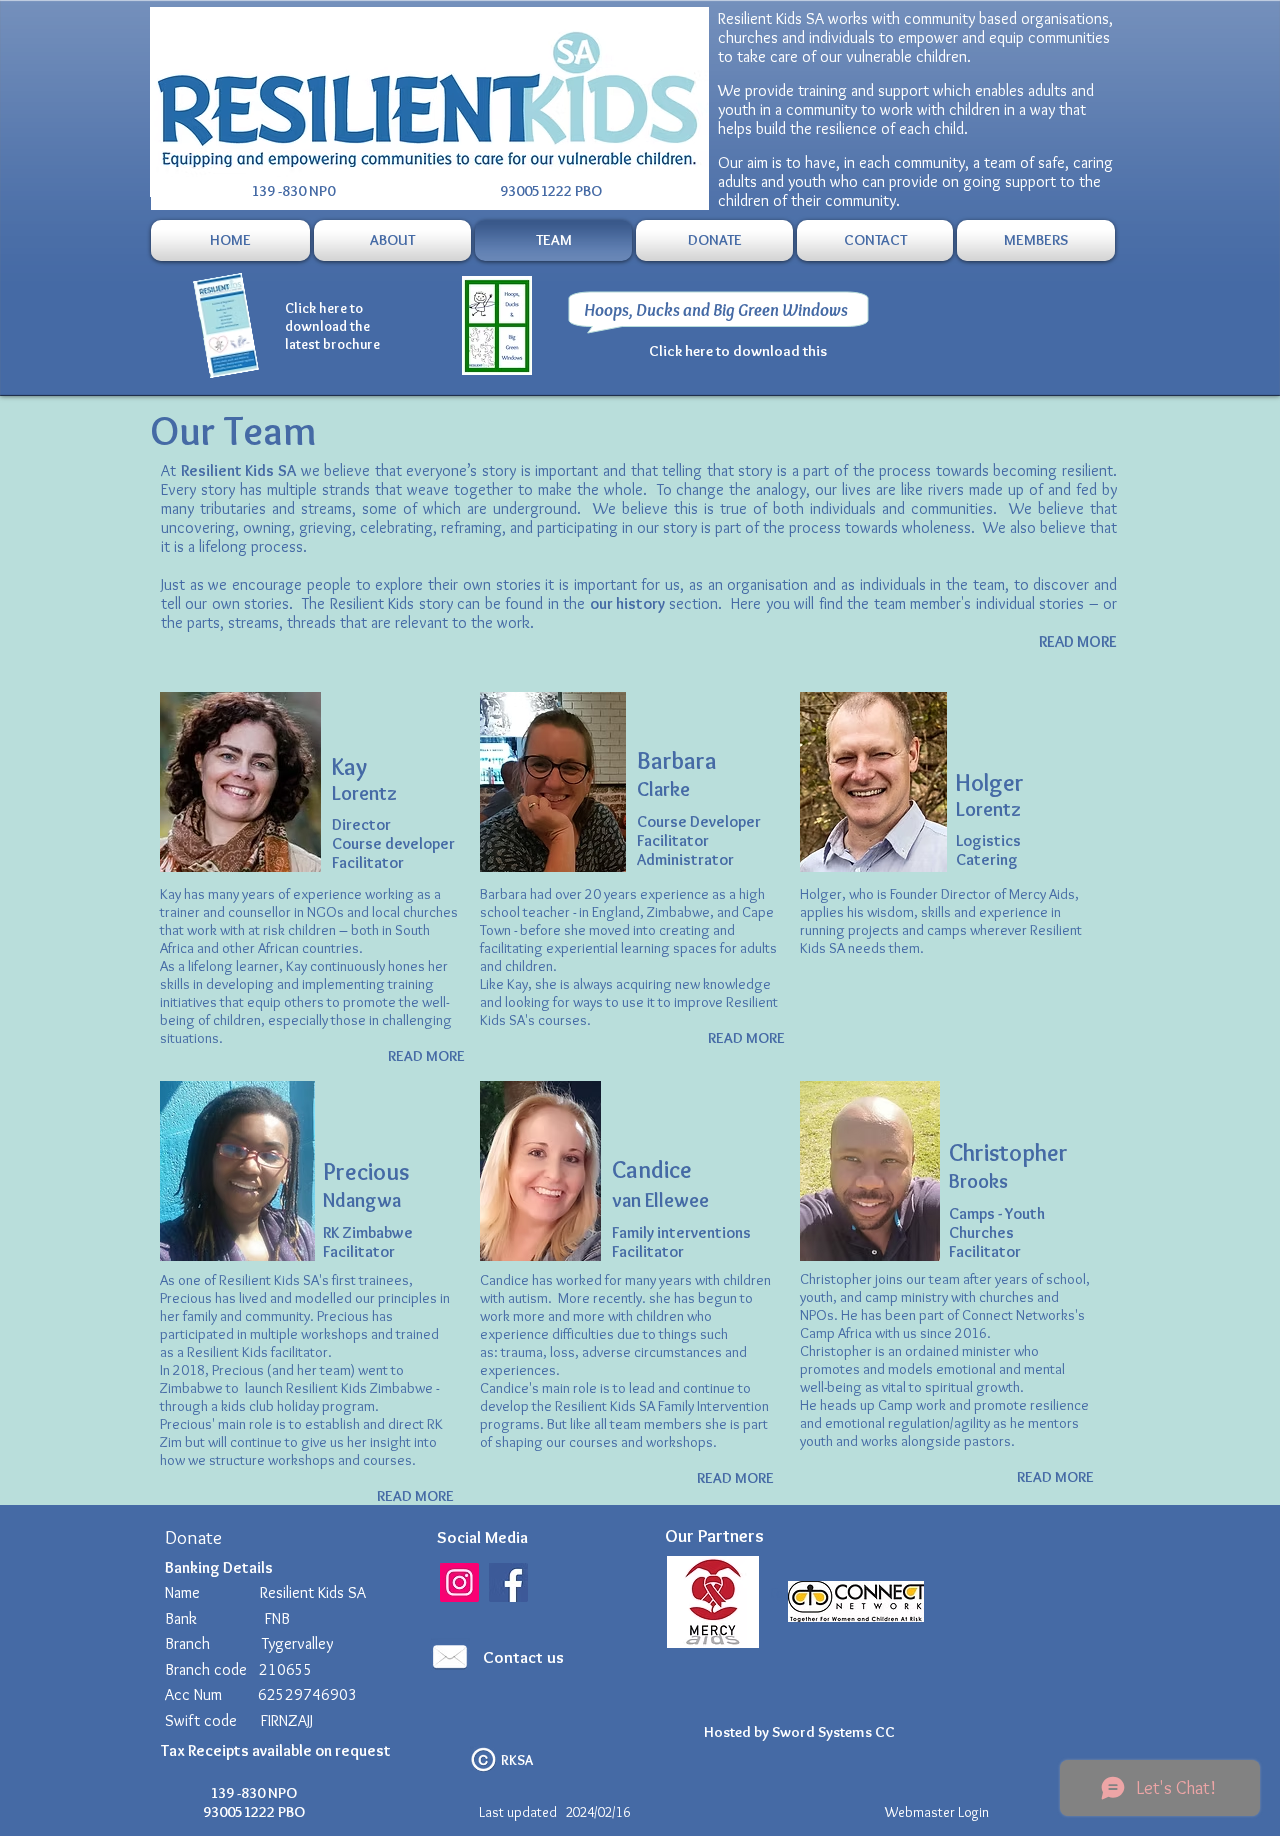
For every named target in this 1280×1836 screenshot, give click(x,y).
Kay (349, 766)
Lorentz (366, 793)
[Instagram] (459, 1582)
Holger (990, 782)
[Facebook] (508, 1582)
